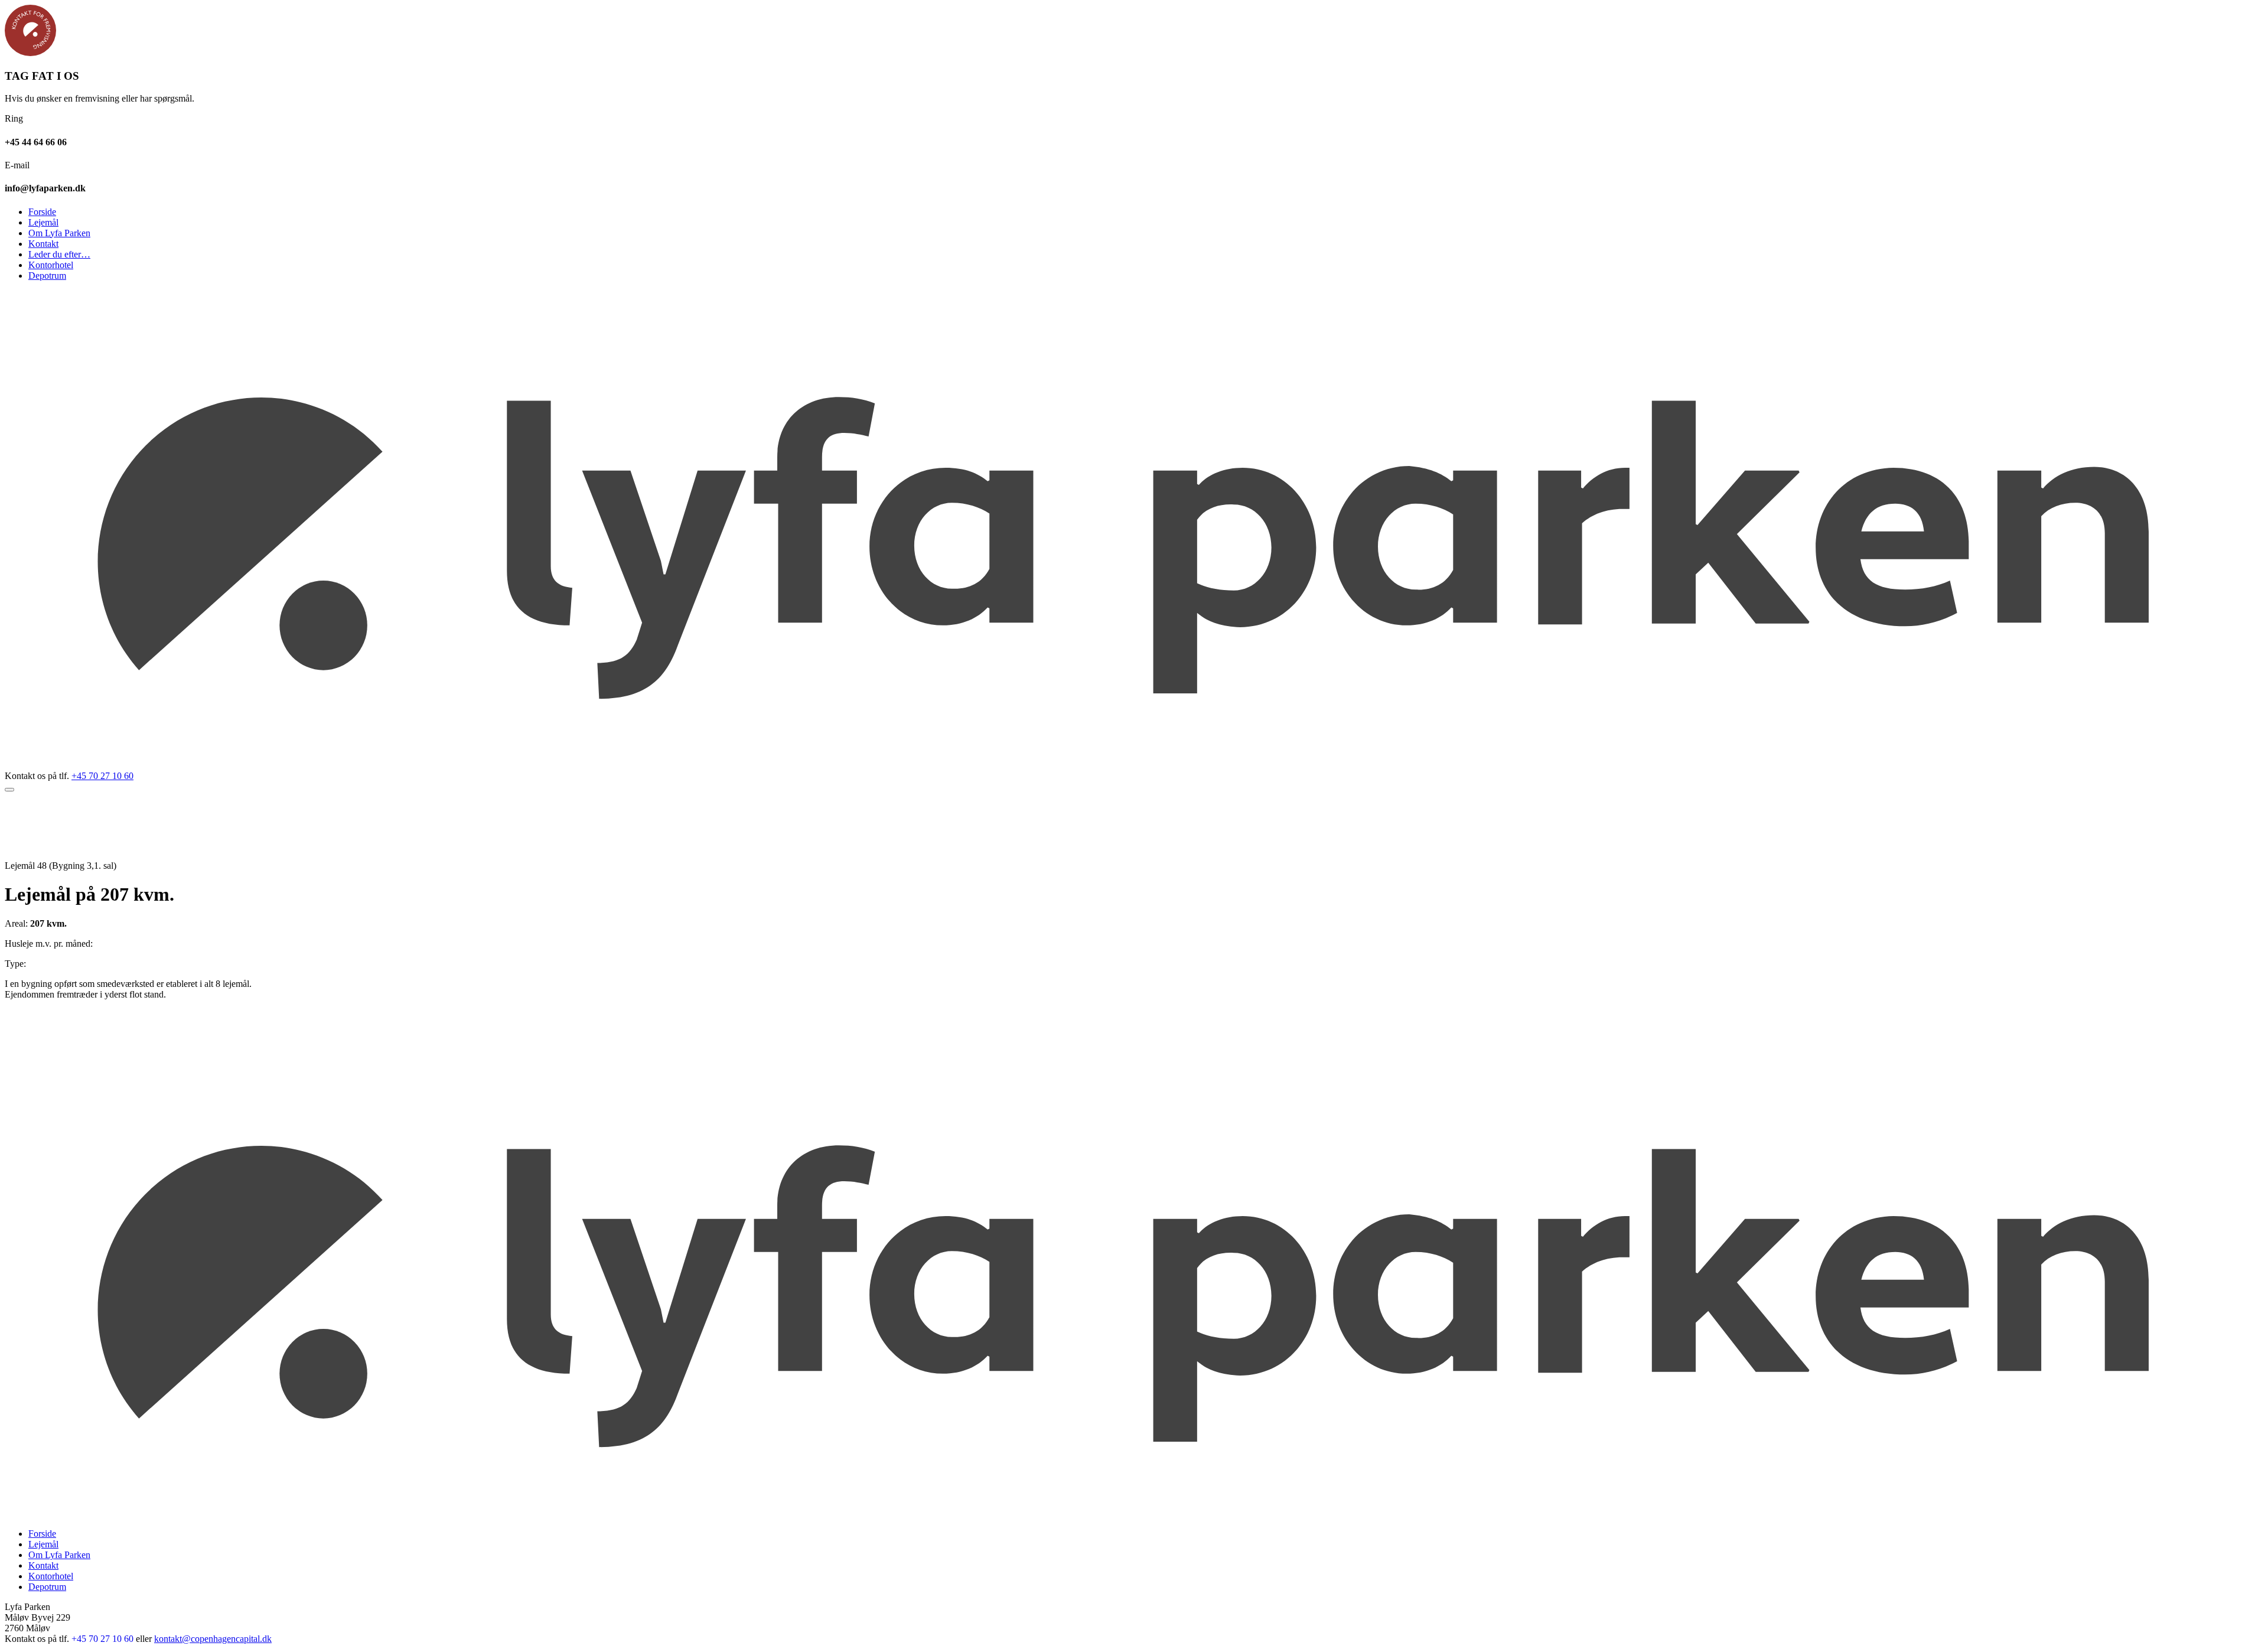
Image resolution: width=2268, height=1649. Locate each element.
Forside (42, 212)
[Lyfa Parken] (1134, 765)
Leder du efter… (59, 254)
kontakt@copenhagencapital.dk (213, 1639)
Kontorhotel (51, 265)
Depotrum (47, 276)
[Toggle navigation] (9, 790)
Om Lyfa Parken (59, 233)
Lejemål (43, 222)
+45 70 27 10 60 (102, 776)
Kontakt (43, 244)
